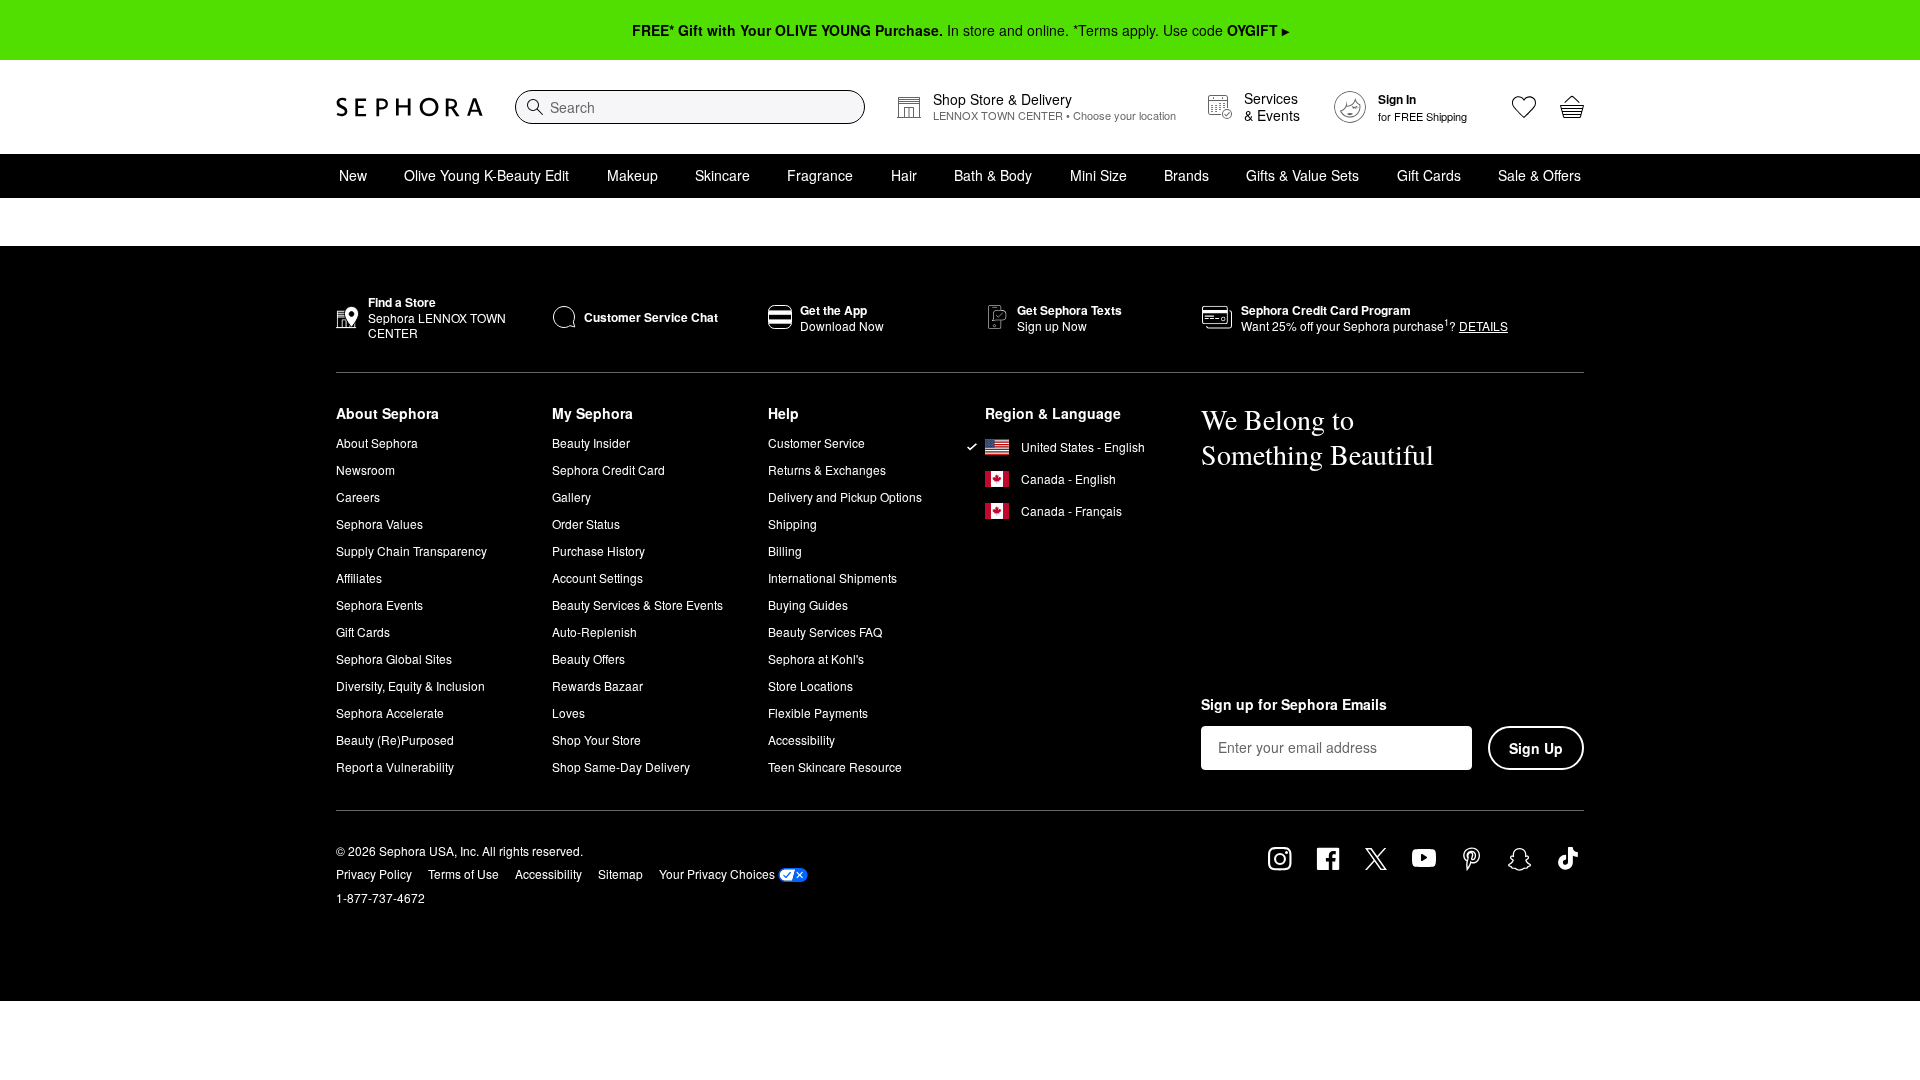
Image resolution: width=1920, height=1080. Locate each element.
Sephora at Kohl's (816, 658)
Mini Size (1098, 175)
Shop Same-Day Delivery (621, 766)
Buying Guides (808, 604)
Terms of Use (463, 873)
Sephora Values (379, 523)
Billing (785, 550)
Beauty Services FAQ (825, 631)
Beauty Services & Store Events (637, 604)
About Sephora (377, 442)
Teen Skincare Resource (835, 766)
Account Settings (597, 577)
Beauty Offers (588, 658)
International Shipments (832, 577)
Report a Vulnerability (395, 766)
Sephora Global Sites (394, 658)
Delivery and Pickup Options (845, 496)
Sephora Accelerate (390, 712)
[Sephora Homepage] (409, 107)
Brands (1186, 175)
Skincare (722, 175)
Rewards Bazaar (597, 685)
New (353, 175)
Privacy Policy (374, 873)
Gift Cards (1429, 175)
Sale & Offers (1539, 175)
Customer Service (816, 442)
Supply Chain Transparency (411, 550)
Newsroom (365, 469)
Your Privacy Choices (717, 873)
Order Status (586, 523)
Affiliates (359, 577)
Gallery (571, 496)
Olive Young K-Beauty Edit (486, 175)
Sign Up (1536, 748)
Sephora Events (379, 604)
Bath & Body (993, 175)
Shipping (792, 523)
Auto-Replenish (594, 631)
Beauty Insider (591, 442)
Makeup (632, 175)
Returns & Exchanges (827, 469)
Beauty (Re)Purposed (395, 739)
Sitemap (620, 873)
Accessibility (801, 739)
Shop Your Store (596, 739)
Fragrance (820, 175)
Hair (904, 175)
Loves (568, 712)
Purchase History (598, 550)
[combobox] (690, 107)
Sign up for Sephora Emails (1294, 705)
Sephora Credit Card (608, 469)
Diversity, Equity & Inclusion (410, 685)
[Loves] (1524, 107)
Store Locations (810, 685)
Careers (358, 496)
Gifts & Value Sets (1302, 175)
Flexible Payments (818, 712)
